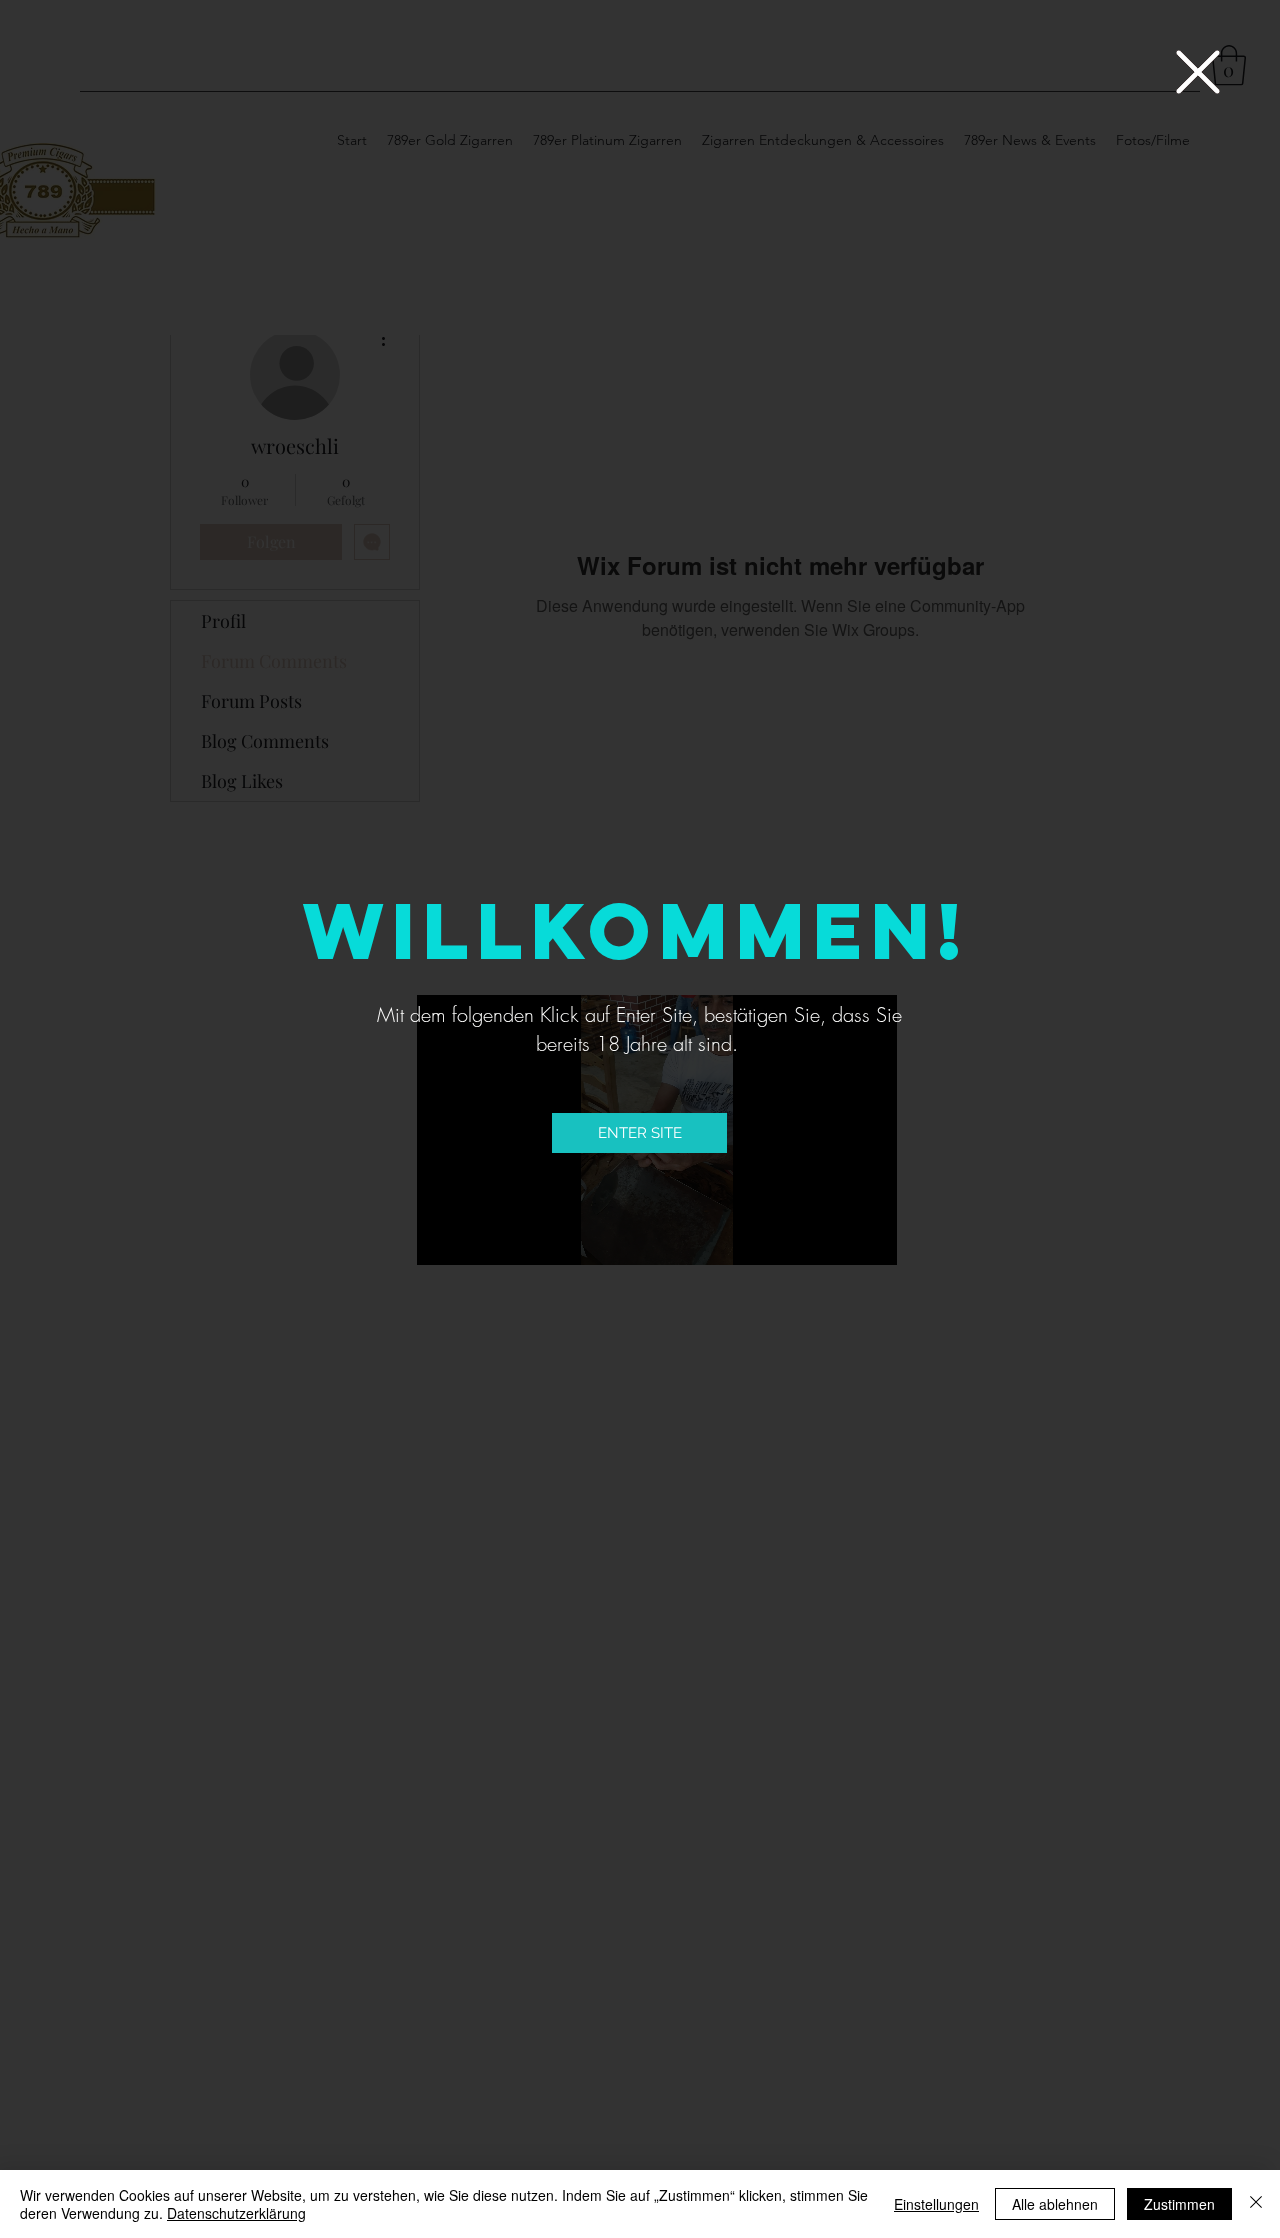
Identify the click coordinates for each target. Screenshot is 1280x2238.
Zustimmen (1179, 2204)
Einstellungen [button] (936, 2204)
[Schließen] (1256, 2204)
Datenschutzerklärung (236, 2213)
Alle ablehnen (1055, 2204)
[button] (1198, 72)
